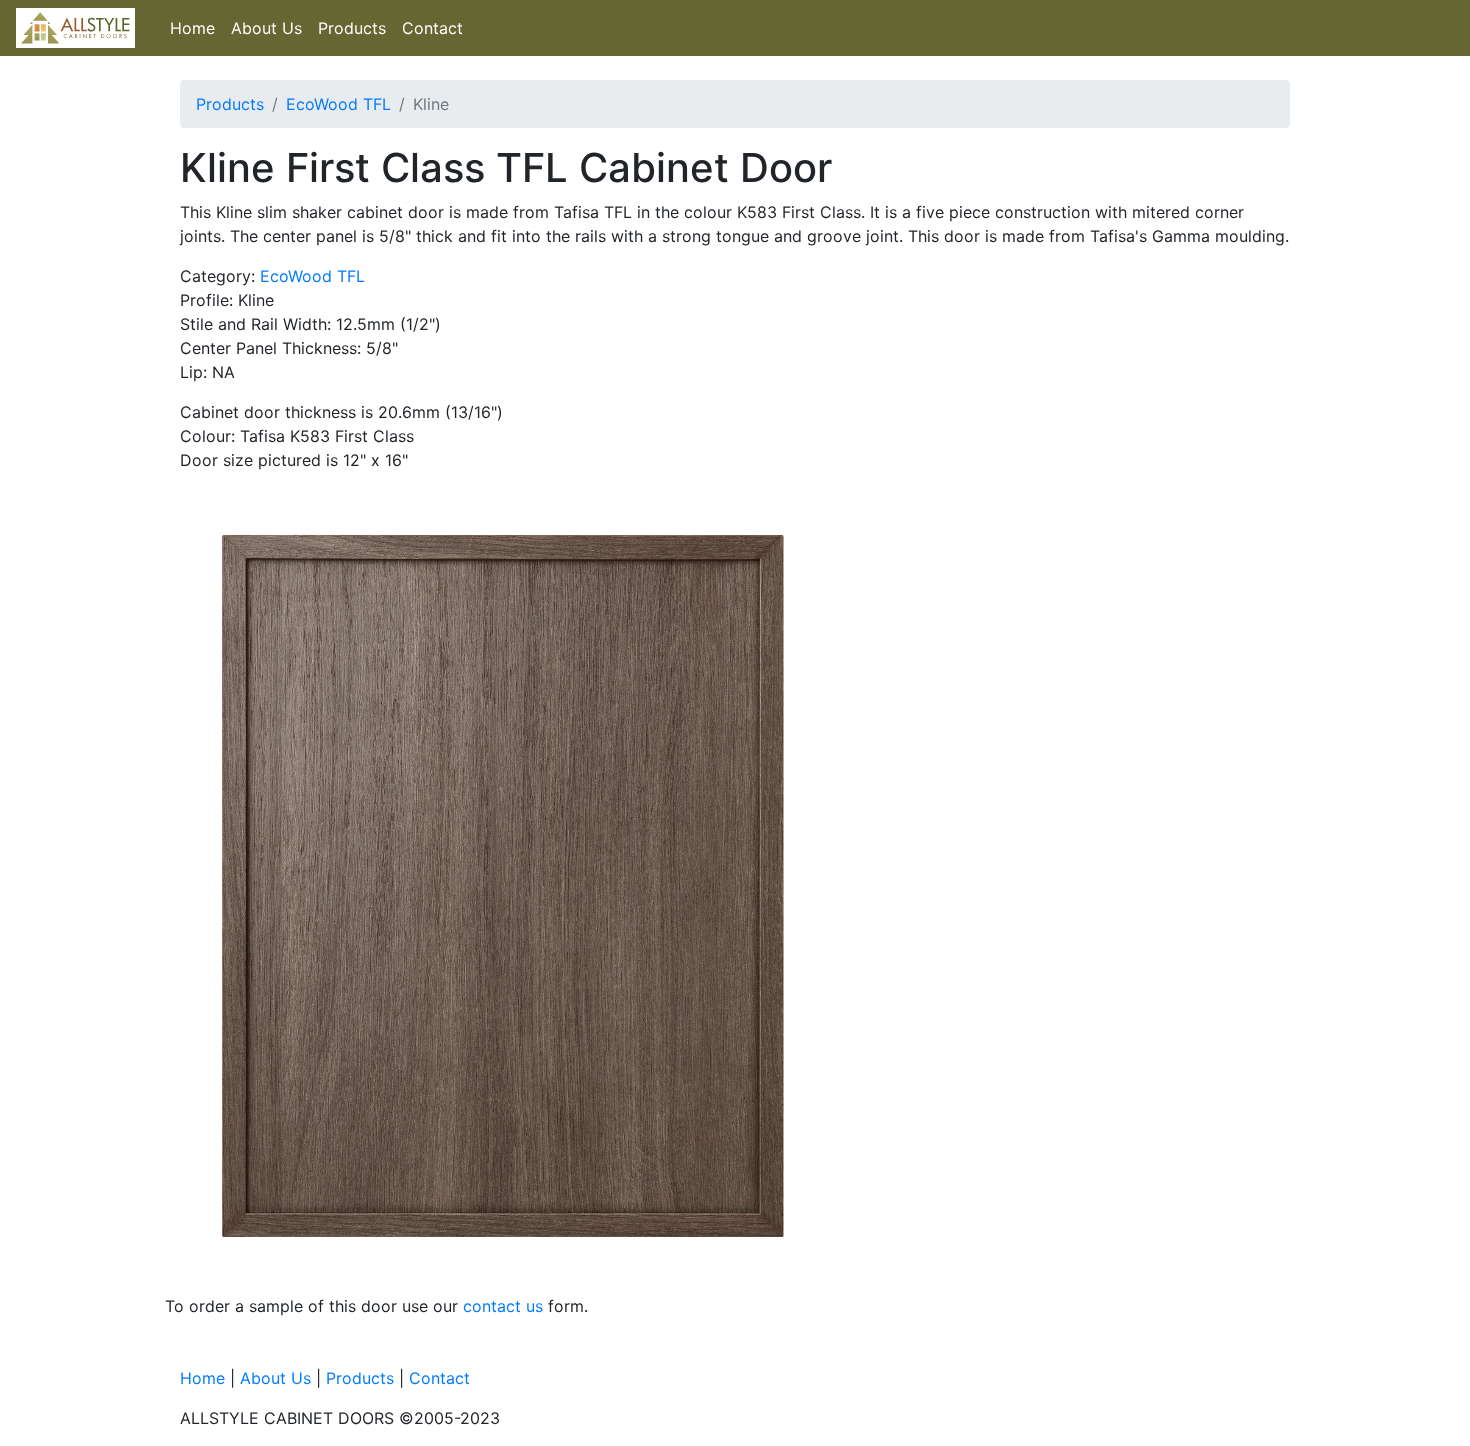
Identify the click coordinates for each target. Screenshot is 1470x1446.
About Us (266, 28)
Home (192, 28)
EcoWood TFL (338, 104)
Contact (432, 28)
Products (352, 28)
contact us (503, 1306)
